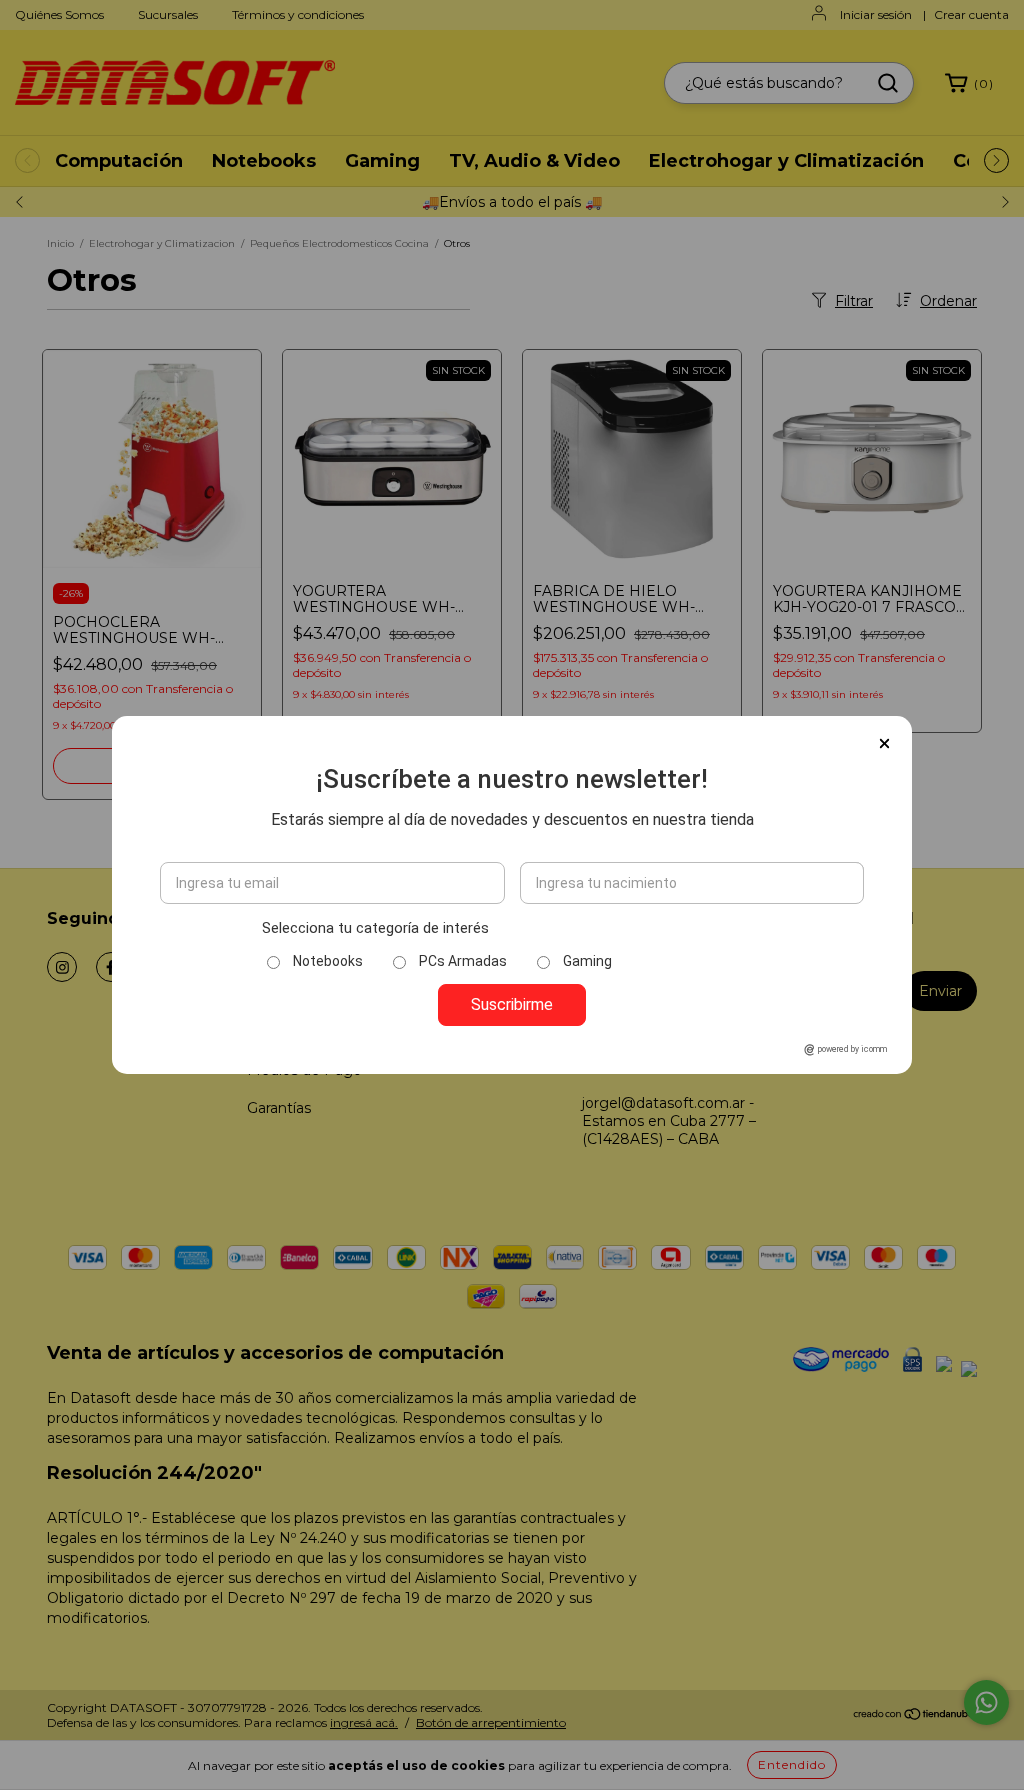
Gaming (587, 961)
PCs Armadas (463, 961)
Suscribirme (512, 1004)
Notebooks (328, 961)
